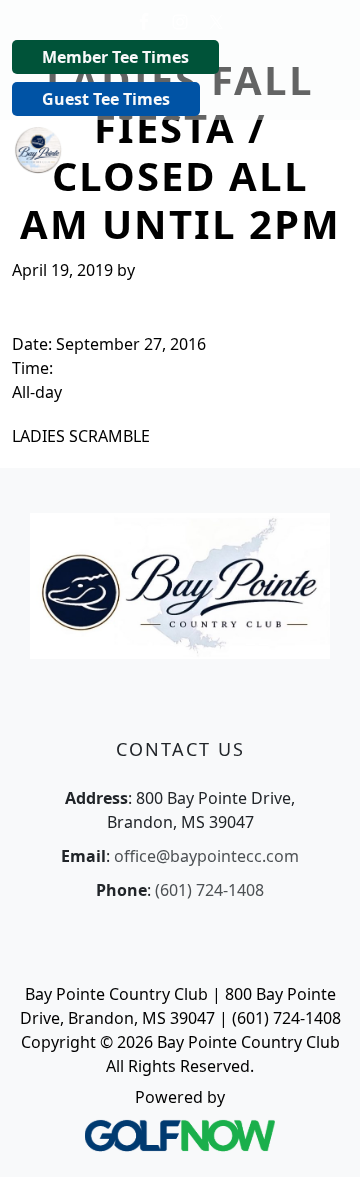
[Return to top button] (320, 1138)
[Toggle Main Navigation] (320, 148)
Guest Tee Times (106, 99)
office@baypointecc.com (206, 856)
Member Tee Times (115, 57)
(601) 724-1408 (209, 890)
